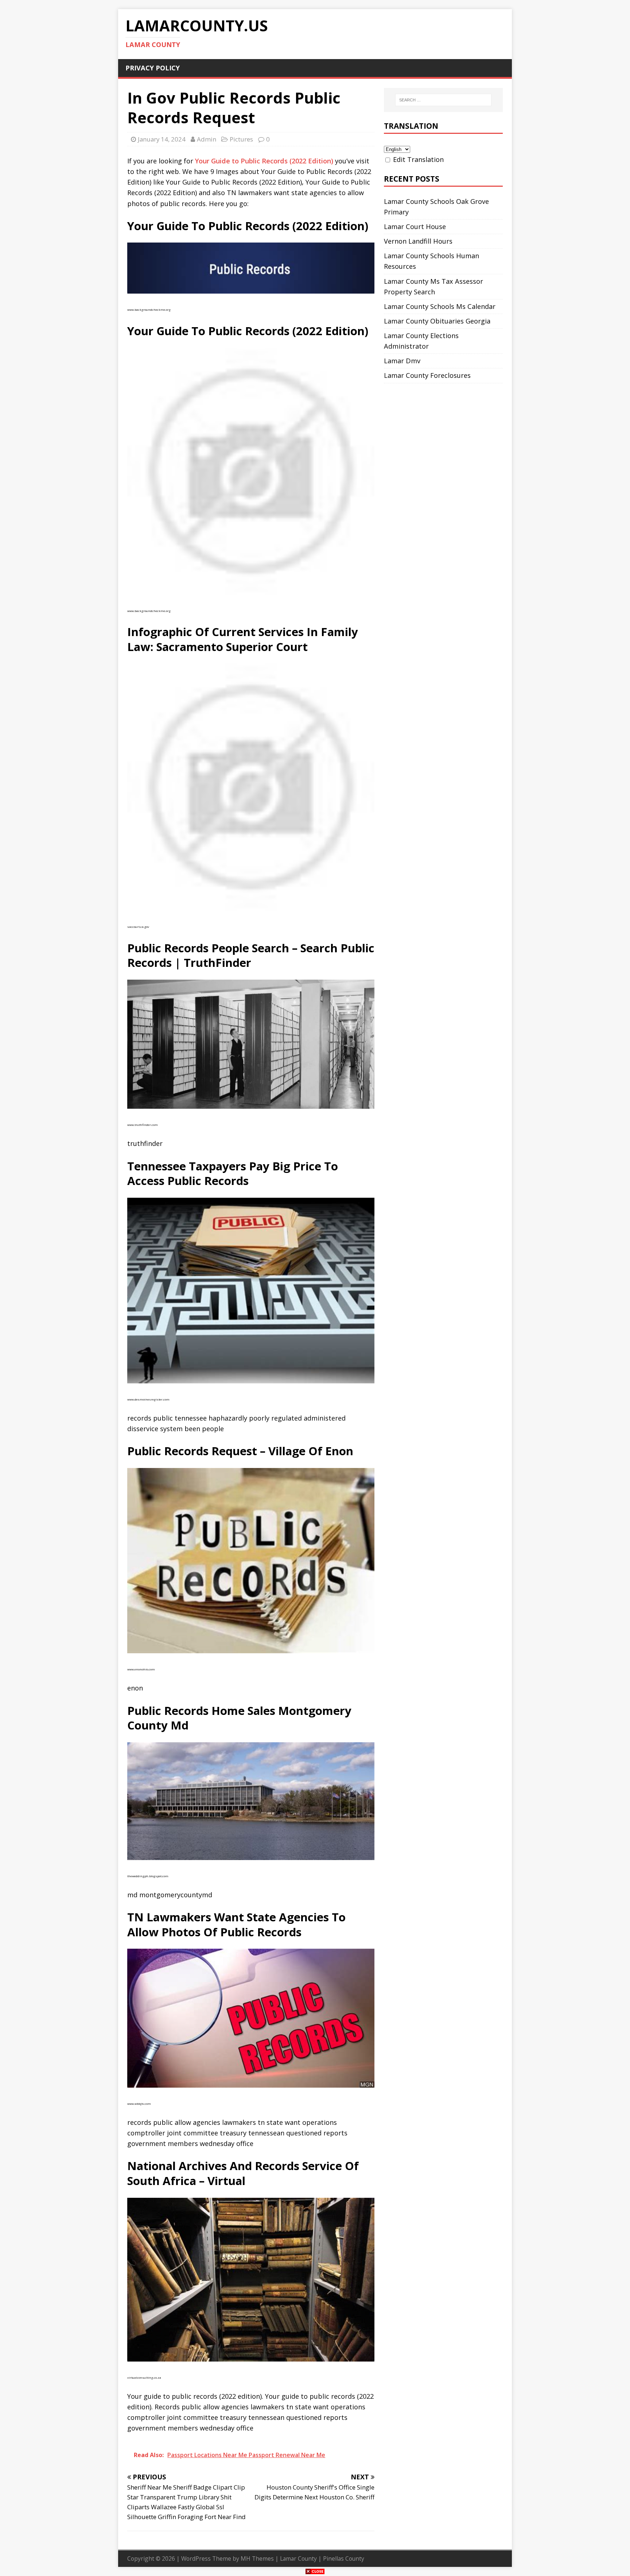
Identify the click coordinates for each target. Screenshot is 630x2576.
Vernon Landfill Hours (418, 241)
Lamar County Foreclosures (427, 375)
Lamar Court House (415, 226)
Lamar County (298, 2558)
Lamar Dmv (402, 361)
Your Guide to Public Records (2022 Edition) (264, 161)
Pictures (241, 139)
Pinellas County (344, 2558)
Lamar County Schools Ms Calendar (440, 306)
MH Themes (257, 2558)
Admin (207, 139)
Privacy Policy (153, 68)
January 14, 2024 (162, 139)
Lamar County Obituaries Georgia (437, 321)
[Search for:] (443, 100)
